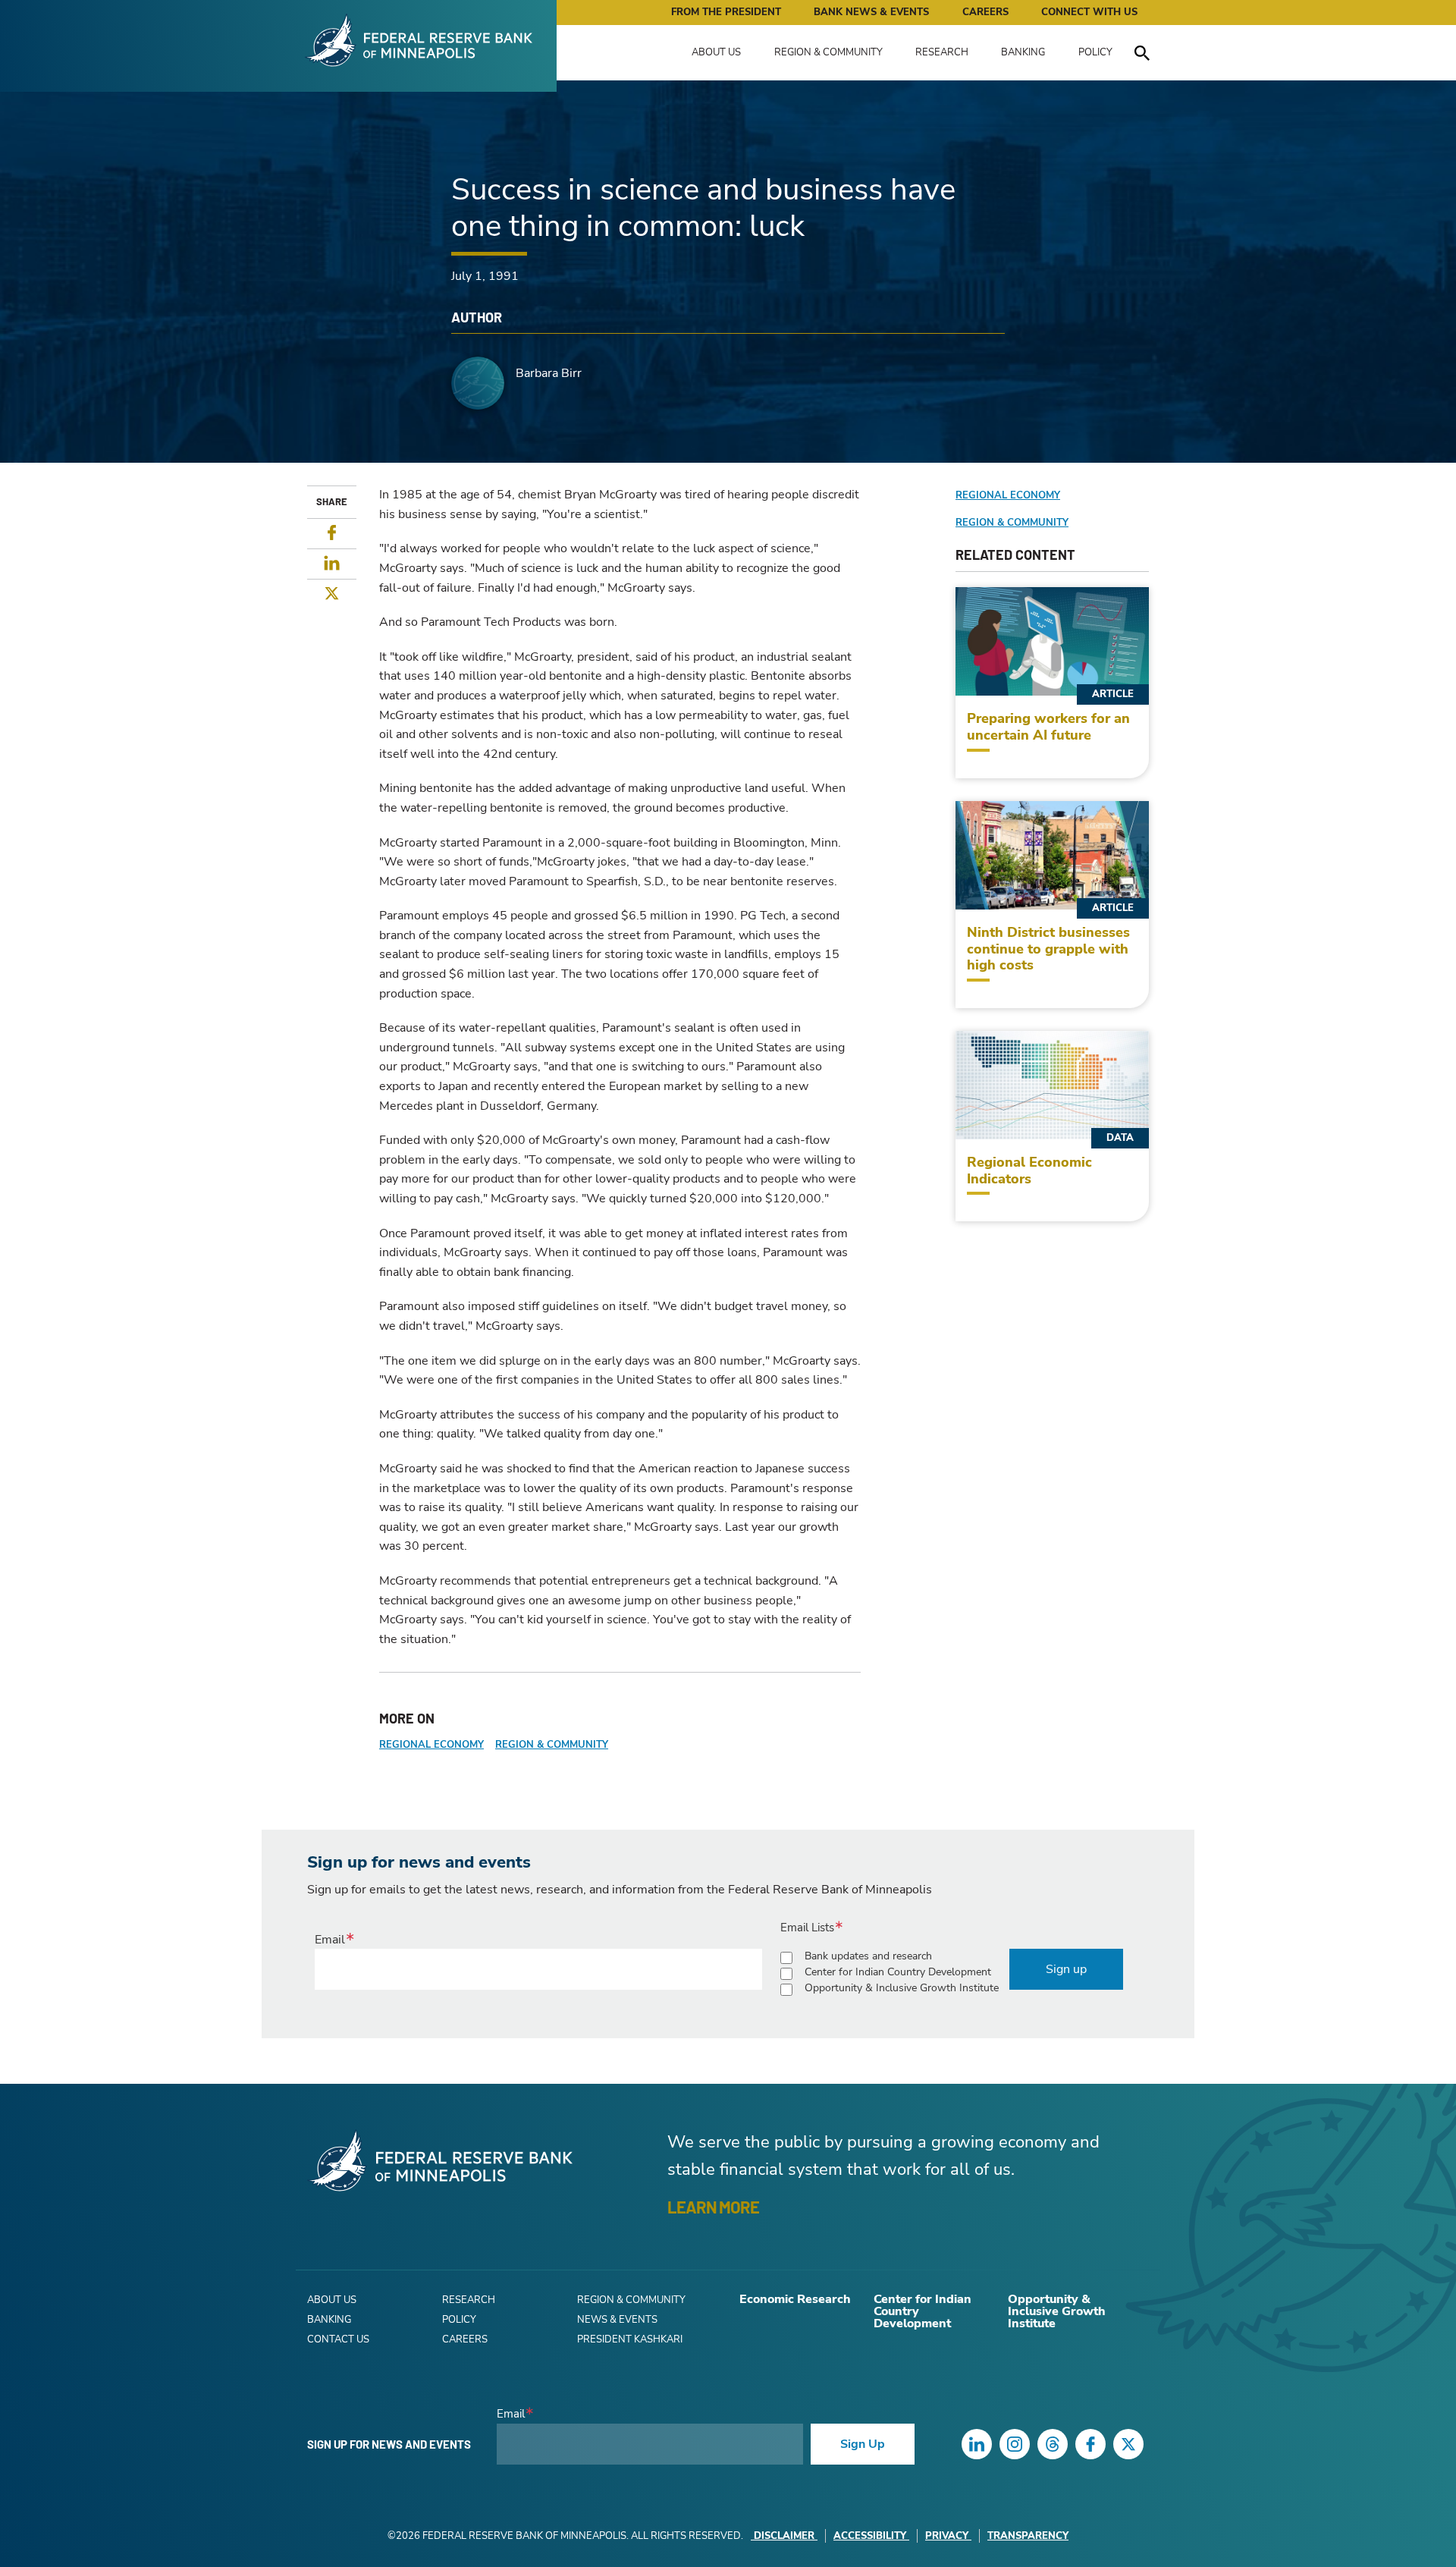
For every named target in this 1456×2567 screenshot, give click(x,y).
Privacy (947, 2536)
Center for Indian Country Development (898, 1972)
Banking (1023, 52)
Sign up (1066, 1969)
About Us (716, 52)
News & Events (617, 2320)
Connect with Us (1089, 12)
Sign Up (863, 2444)
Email (330, 1940)
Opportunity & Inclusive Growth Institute (902, 1988)
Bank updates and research (868, 1956)
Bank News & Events (871, 12)
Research (942, 52)
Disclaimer (784, 2536)
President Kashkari (630, 2339)
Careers (985, 12)
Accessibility (870, 2536)
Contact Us (338, 2339)
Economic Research (795, 2299)
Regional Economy (431, 1745)
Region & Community (828, 52)
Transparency (1028, 2536)
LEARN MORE (713, 2207)
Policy (1095, 52)
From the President (726, 12)
